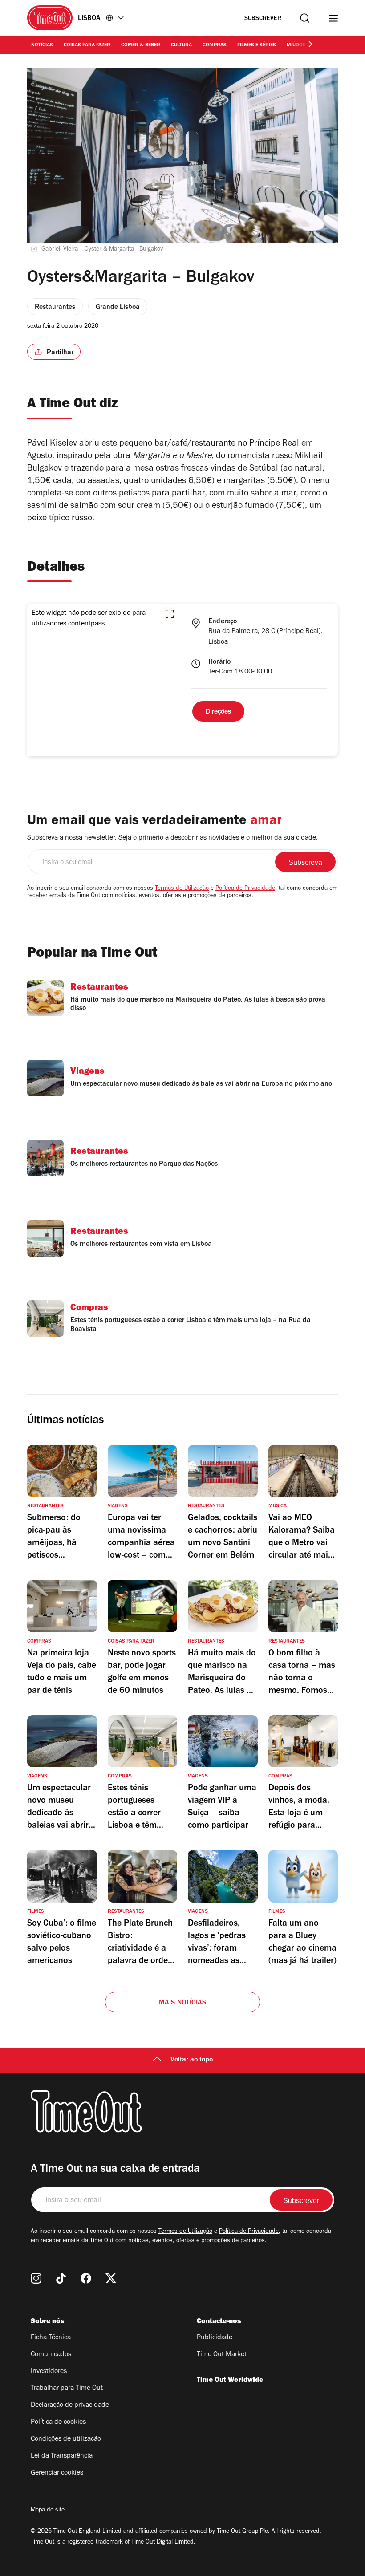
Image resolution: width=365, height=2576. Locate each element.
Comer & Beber (141, 45)
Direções (218, 712)
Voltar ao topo (192, 2060)
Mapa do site (48, 2511)
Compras (215, 45)
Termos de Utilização (182, 889)
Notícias (42, 45)
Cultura (181, 45)
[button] (170, 614)
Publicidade (215, 2338)
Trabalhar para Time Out (67, 2389)
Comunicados (51, 2355)
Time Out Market (222, 2355)
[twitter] (111, 2278)
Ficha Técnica (51, 2338)
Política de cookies (58, 2422)
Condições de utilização (66, 2439)
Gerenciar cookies (57, 2473)
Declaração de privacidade (70, 2406)
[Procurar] (305, 18)
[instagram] (36, 2278)
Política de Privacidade (245, 889)
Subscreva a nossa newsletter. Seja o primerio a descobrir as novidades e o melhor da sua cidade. (172, 838)
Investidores (49, 2372)
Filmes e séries (257, 45)
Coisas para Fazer (87, 45)
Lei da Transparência (62, 2456)
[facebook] (86, 2278)
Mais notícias (183, 2003)
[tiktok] (61, 2278)
